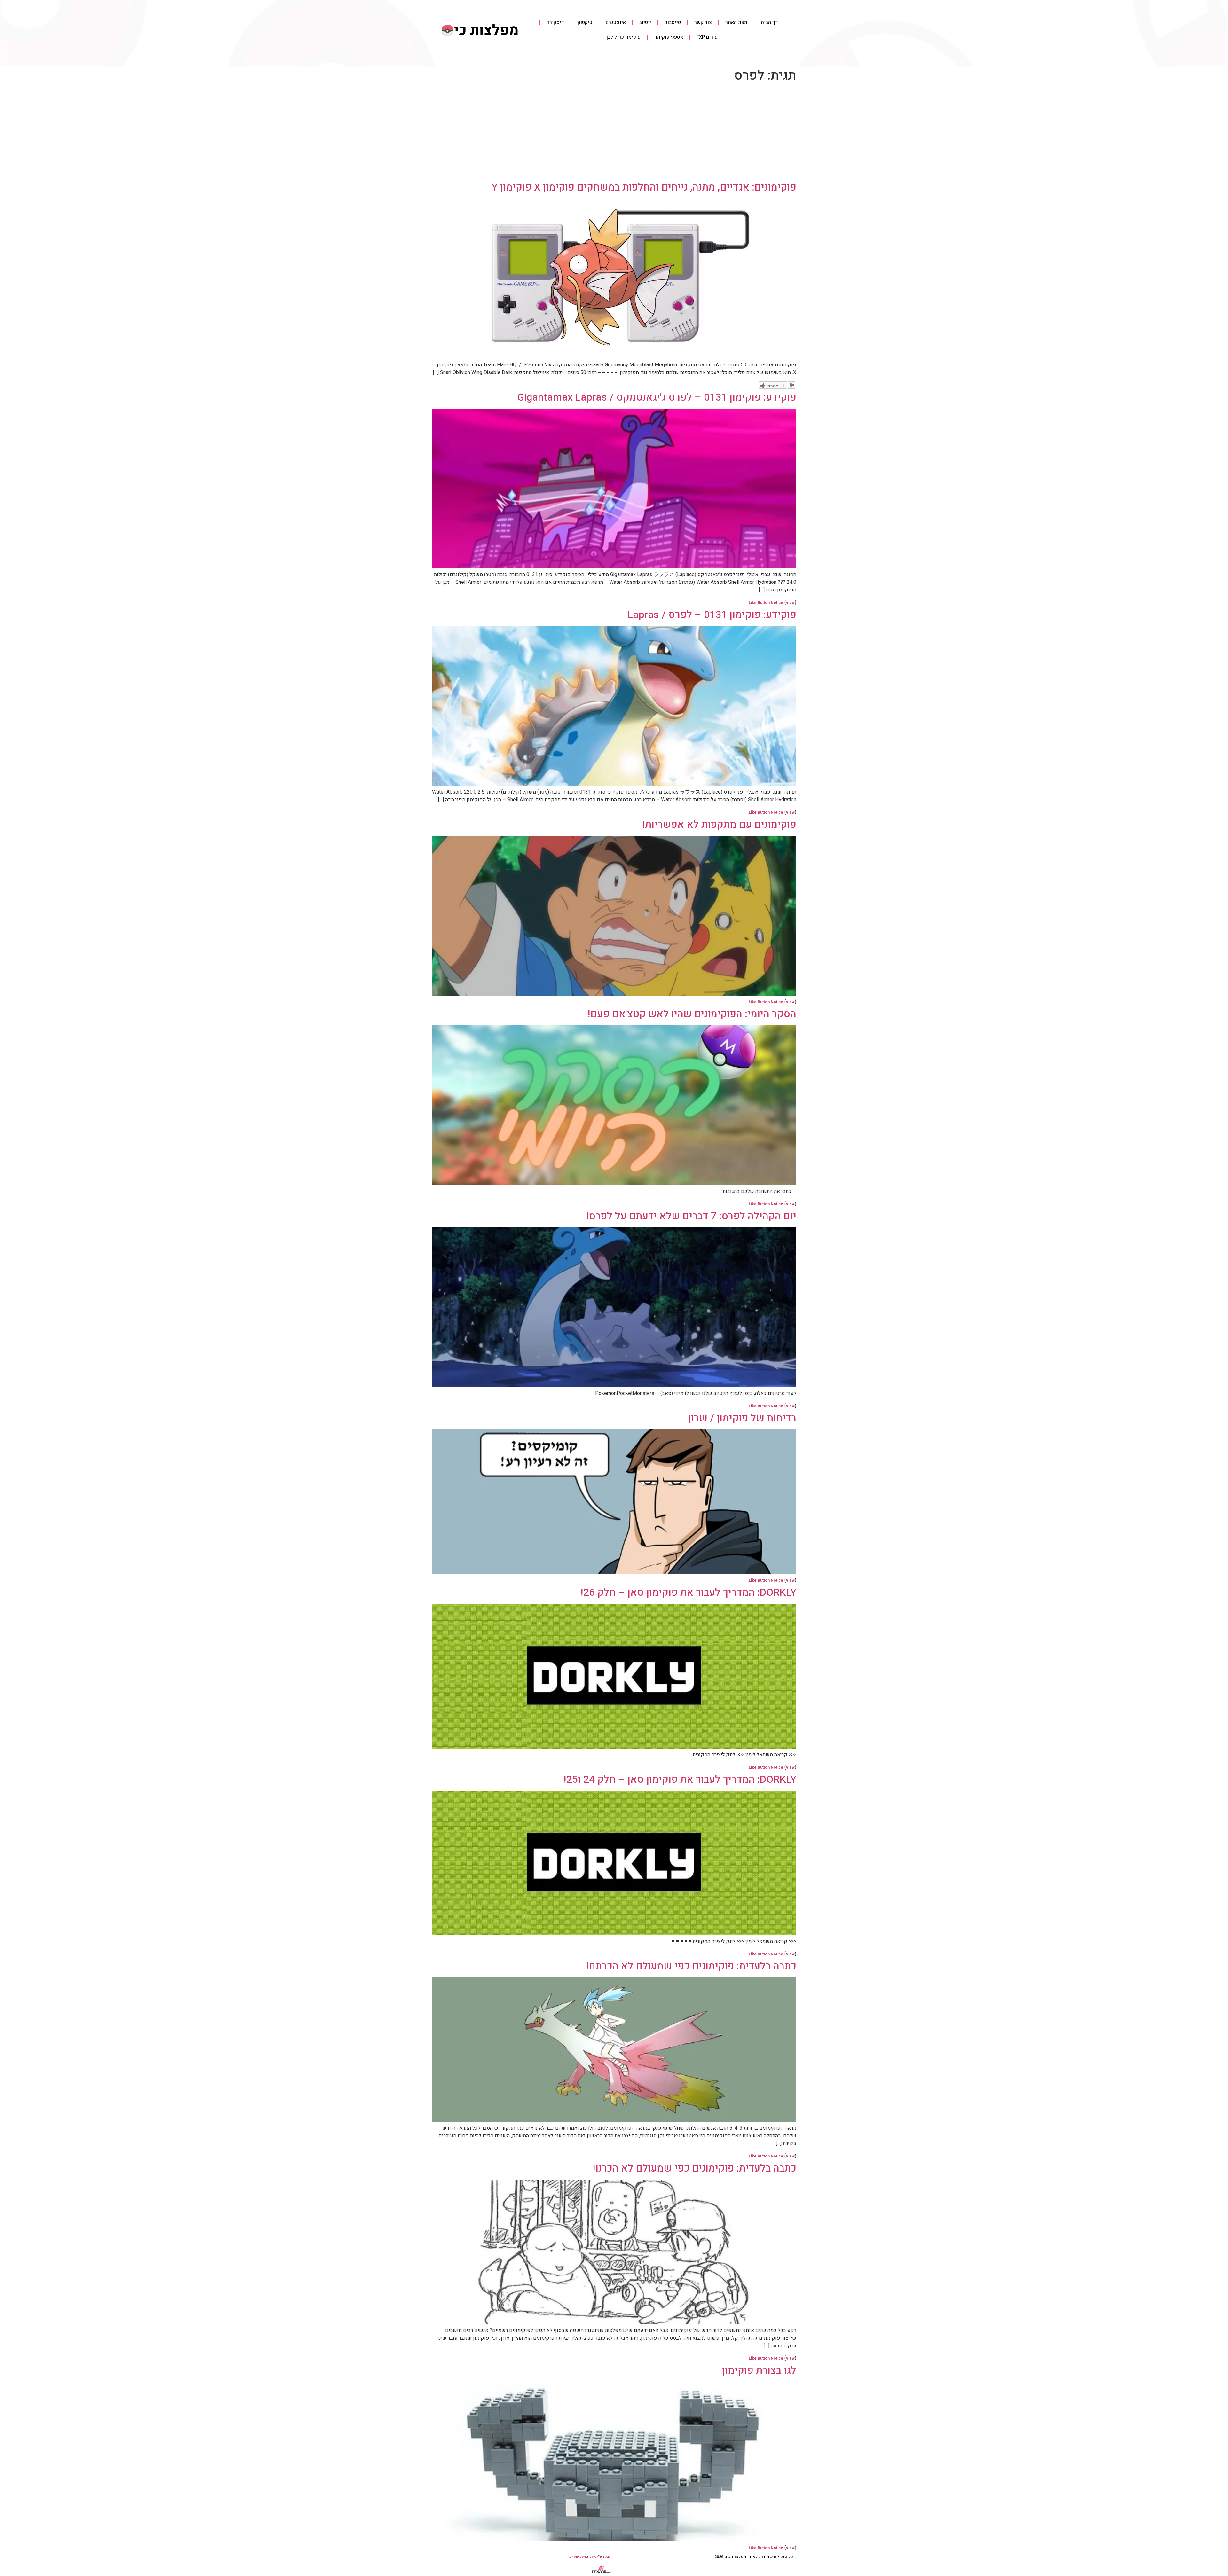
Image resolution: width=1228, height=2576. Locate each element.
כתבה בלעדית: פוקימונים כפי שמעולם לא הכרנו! (695, 2168)
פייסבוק (673, 22)
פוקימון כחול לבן (623, 37)
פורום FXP (707, 37)
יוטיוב (645, 22)
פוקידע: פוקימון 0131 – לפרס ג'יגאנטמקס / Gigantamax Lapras (657, 397)
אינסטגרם (616, 22)
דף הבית (769, 22)
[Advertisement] (614, 133)
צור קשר (703, 22)
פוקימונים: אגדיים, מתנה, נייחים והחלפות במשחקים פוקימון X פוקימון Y (644, 187)
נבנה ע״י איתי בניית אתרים (590, 2556)
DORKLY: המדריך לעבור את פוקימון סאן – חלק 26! (689, 1592)
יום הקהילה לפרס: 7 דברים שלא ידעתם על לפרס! (691, 1216)
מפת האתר (736, 22)
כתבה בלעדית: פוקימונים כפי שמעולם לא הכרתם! (691, 1966)
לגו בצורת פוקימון (759, 2370)
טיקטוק (585, 22)
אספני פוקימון (669, 37)
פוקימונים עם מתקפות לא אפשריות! (719, 824)
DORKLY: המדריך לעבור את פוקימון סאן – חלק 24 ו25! (680, 1779)
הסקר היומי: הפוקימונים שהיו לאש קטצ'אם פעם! (692, 1014)
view (790, 603)
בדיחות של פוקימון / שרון (742, 1418)
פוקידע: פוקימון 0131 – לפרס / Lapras (712, 615)
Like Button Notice (766, 603)
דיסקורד (555, 22)
